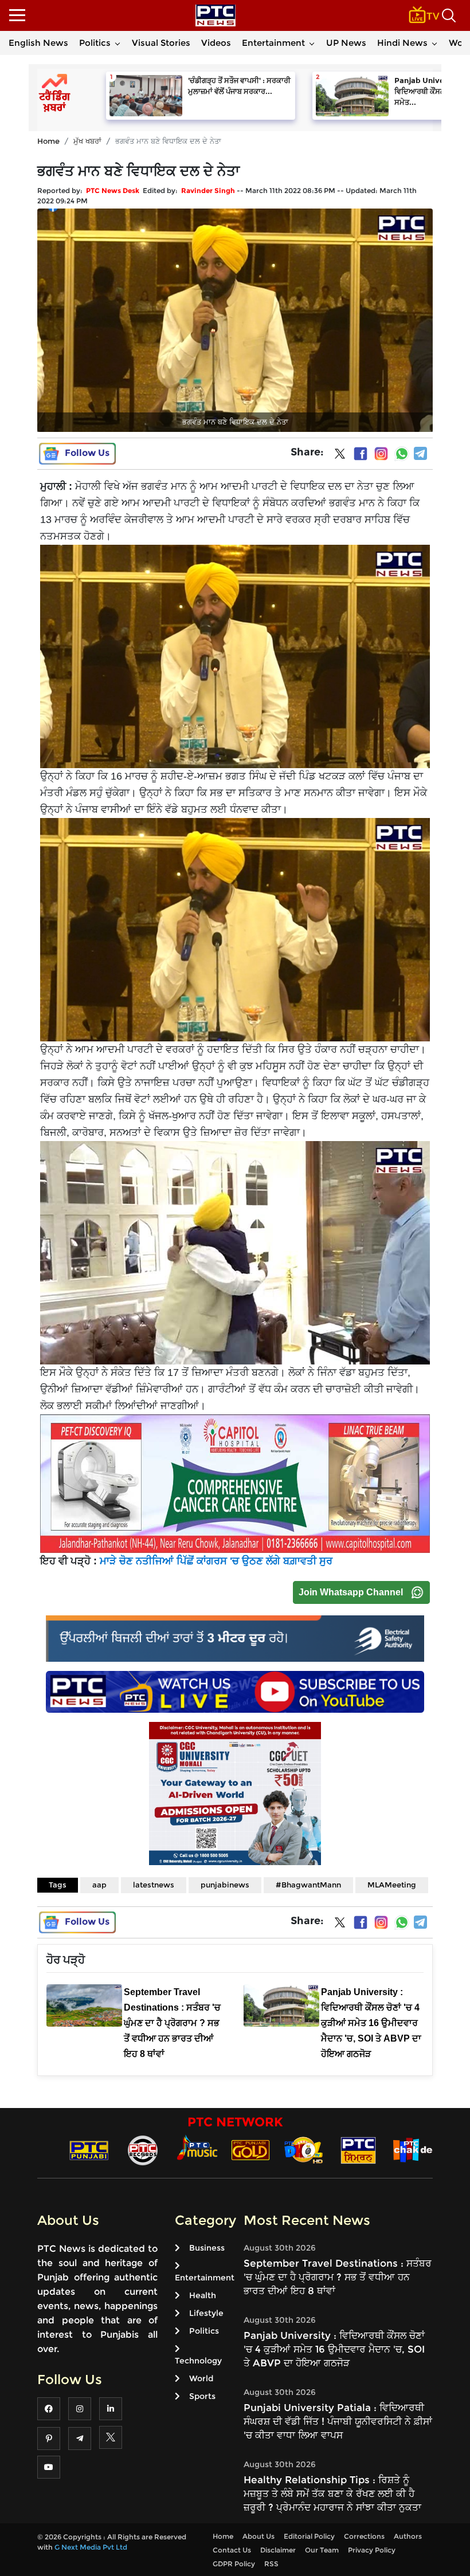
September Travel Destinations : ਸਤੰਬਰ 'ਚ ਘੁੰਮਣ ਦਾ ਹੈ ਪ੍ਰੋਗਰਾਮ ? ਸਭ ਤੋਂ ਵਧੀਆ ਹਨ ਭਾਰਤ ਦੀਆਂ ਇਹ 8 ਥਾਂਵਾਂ (338, 2277)
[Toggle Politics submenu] (117, 43)
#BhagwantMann (308, 1885)
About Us (258, 2536)
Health (203, 2295)
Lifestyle (206, 2313)
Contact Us (232, 2550)
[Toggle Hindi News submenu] (434, 43)
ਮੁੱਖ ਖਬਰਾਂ (87, 141)
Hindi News (402, 43)
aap (99, 1885)
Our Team (322, 2550)
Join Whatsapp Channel (351, 1592)
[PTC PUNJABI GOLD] (250, 2150)
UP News (346, 43)
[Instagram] (381, 454)
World (201, 2378)
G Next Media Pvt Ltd (91, 2547)
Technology (198, 2361)
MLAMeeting (392, 1885)
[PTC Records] (143, 2150)
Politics (95, 43)
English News (38, 43)
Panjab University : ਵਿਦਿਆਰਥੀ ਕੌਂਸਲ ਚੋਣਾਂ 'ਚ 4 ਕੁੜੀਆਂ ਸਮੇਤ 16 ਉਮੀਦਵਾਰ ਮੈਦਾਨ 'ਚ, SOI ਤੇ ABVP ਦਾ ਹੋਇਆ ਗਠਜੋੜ (334, 2349)
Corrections (364, 2536)
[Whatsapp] (402, 454)
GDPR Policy (234, 2564)
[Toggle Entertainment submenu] (312, 43)
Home (48, 141)
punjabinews (225, 1885)
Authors (408, 2536)
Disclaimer (278, 2550)
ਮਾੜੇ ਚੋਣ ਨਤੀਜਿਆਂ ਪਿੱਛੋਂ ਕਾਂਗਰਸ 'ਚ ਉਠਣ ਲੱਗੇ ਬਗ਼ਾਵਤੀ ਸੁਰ (216, 1561)
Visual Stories (161, 43)
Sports (202, 2396)
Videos (216, 43)
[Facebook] (361, 454)
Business (207, 2248)
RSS (271, 2564)
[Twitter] (340, 456)
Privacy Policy (372, 2550)
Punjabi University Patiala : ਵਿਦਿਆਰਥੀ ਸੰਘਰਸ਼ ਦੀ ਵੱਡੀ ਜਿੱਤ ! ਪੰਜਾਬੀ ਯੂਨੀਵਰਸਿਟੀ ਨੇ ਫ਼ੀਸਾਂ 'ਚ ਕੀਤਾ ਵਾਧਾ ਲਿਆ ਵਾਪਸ (338, 2421)
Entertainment (273, 43)
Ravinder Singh (208, 190)
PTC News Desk (113, 190)
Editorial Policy (309, 2536)
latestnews (154, 1885)
